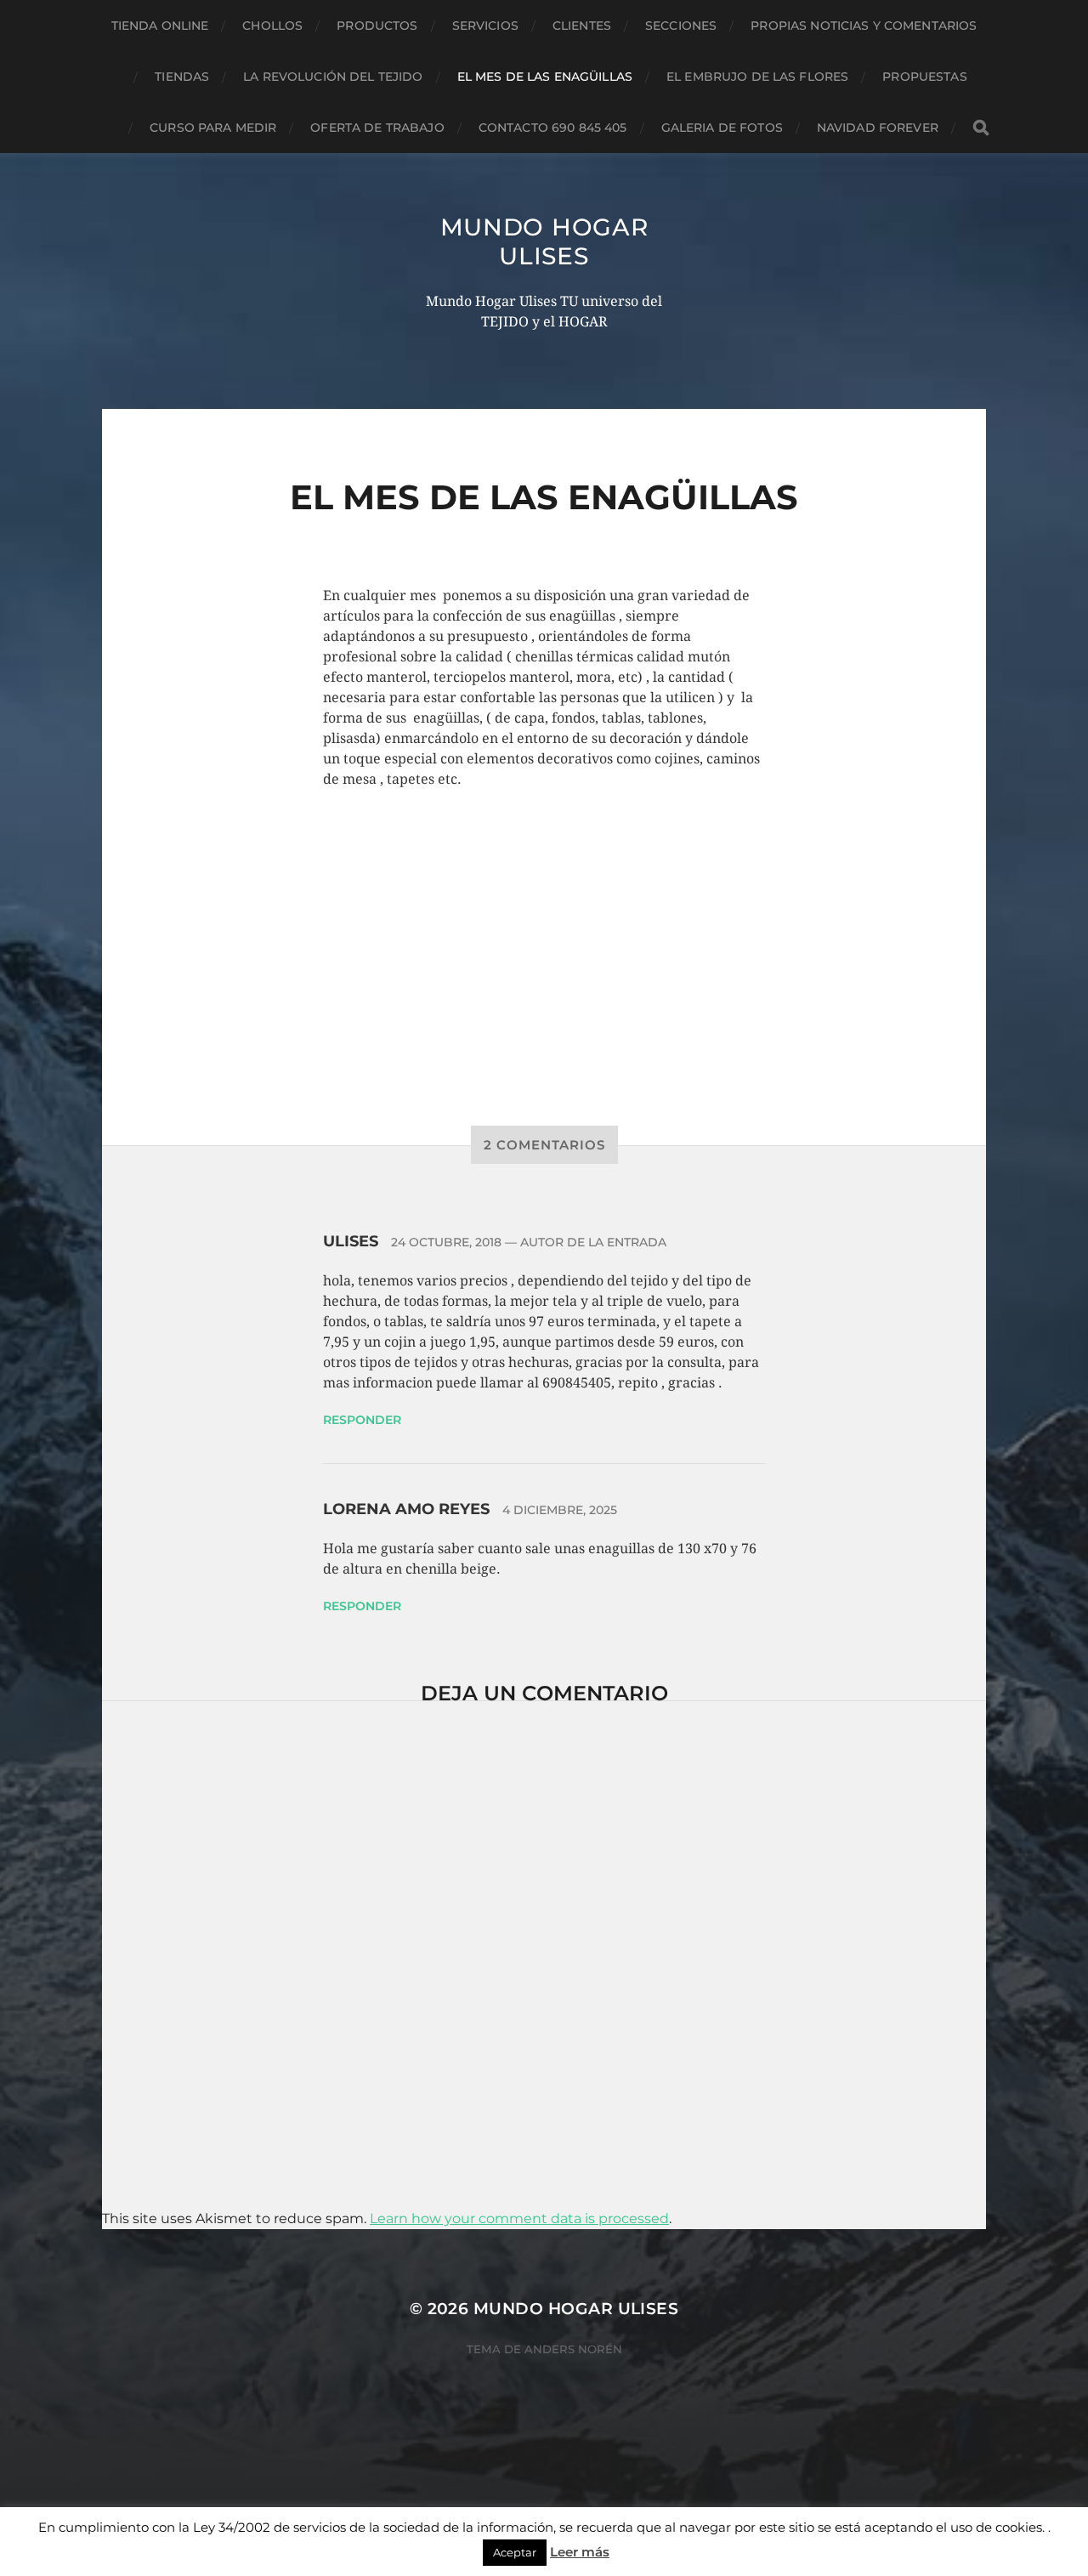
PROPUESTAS (924, 77)
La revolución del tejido (333, 77)
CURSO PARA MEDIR (213, 128)
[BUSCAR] (981, 128)
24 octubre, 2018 (446, 1242)
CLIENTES (582, 26)
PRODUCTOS (377, 26)
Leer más (580, 2552)
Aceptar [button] (515, 2552)
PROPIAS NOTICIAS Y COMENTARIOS (864, 26)
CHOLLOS (272, 26)
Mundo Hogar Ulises (544, 241)
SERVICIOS (485, 26)
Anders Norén (573, 2349)
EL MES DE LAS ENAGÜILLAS (545, 77)
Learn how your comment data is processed (519, 2219)
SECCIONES (681, 26)
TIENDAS (182, 77)
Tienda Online (160, 26)
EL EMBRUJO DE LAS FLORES (757, 77)
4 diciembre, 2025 (560, 1510)
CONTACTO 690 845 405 (553, 128)
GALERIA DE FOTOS (722, 128)
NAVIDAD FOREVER (878, 128)
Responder (362, 1420)
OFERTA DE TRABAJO (377, 128)
